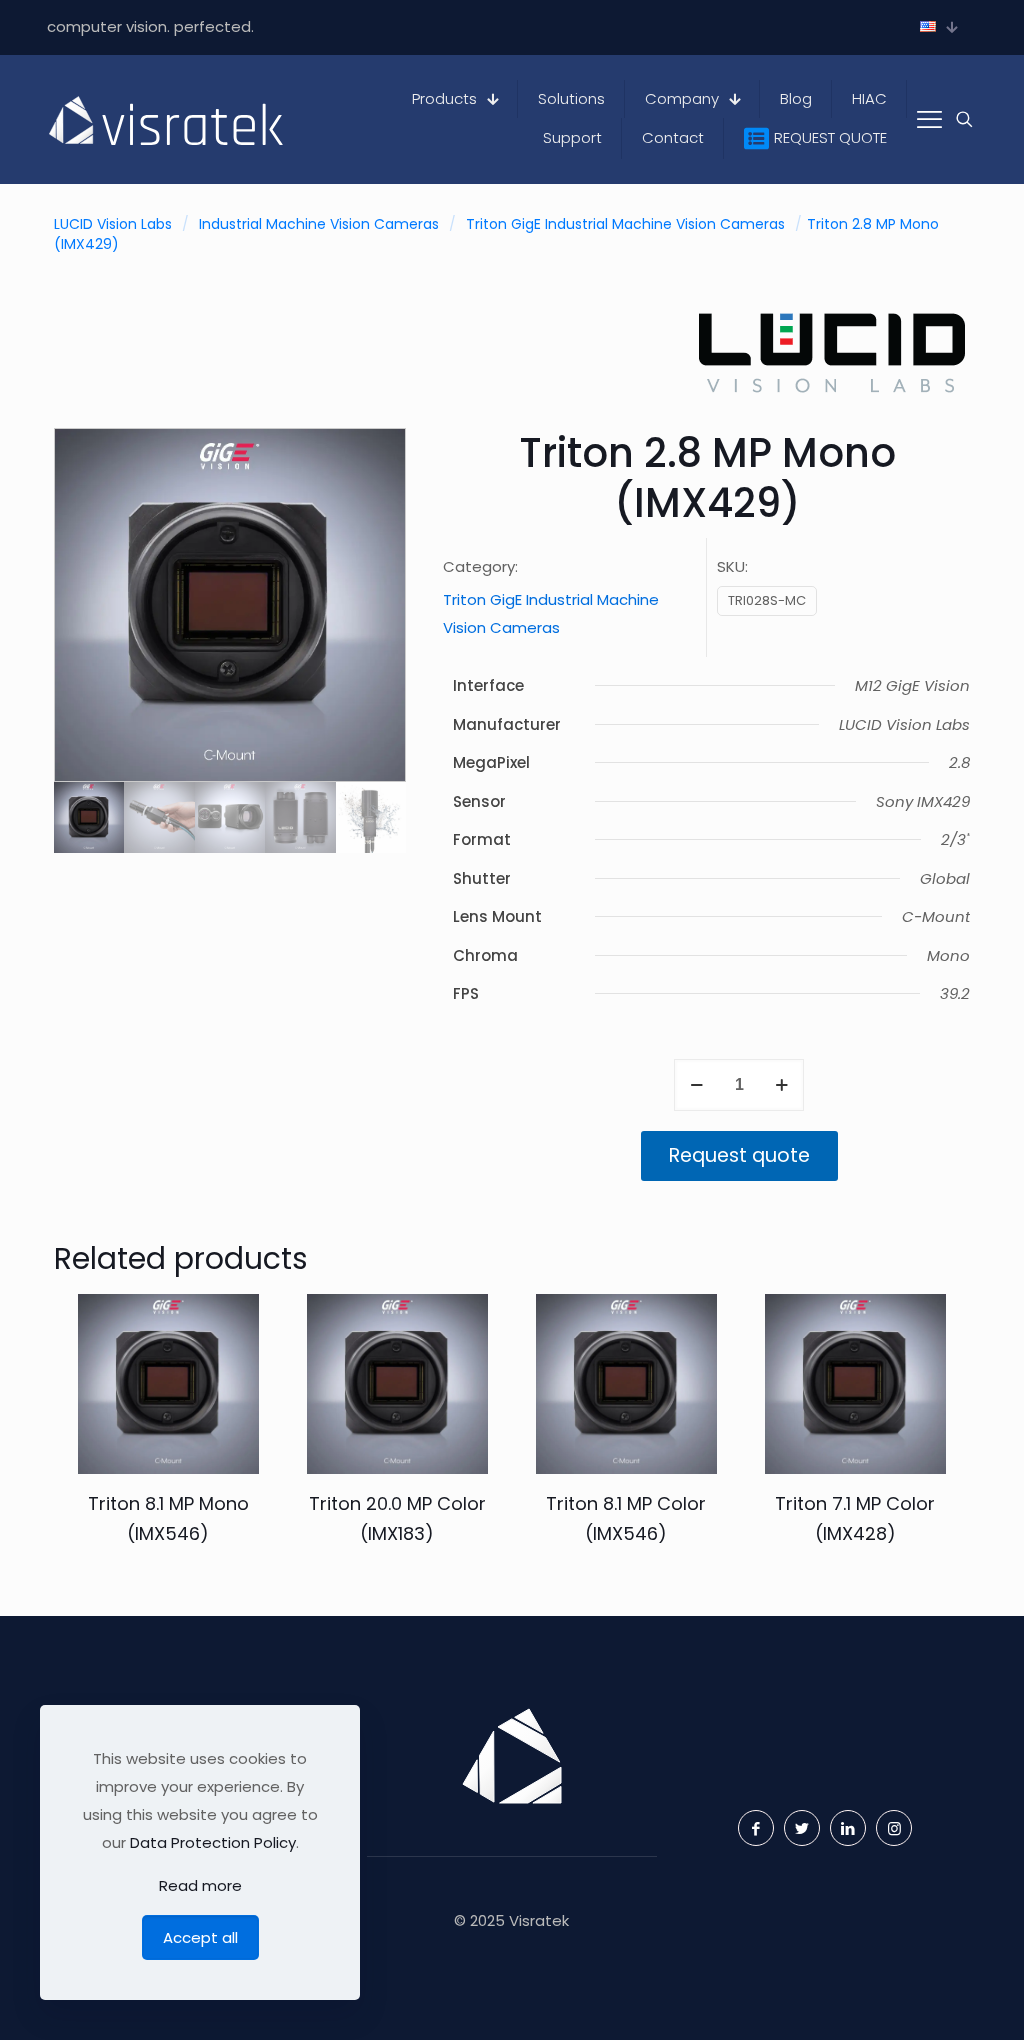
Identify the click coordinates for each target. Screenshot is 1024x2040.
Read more (200, 1885)
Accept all (200, 1937)
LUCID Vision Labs (113, 224)
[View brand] (832, 398)
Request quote (739, 1155)
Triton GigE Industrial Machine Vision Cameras (625, 224)
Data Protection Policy (213, 1842)
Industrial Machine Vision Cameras (319, 224)
